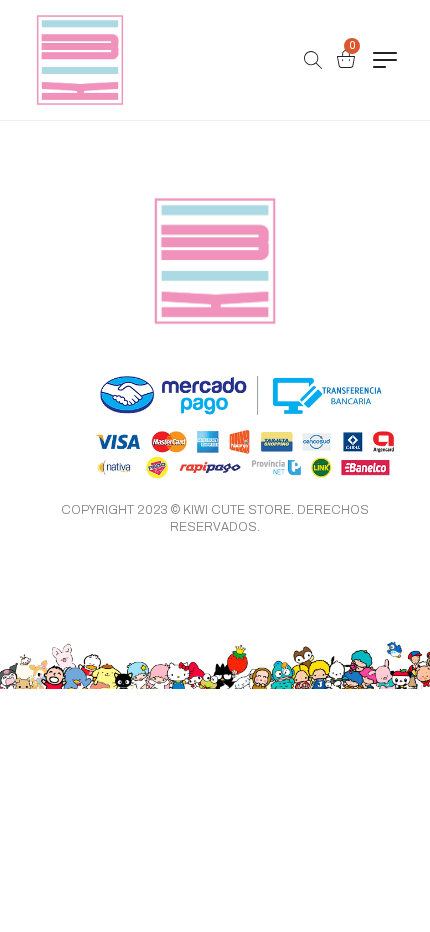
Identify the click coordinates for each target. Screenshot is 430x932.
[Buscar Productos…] (313, 60)
